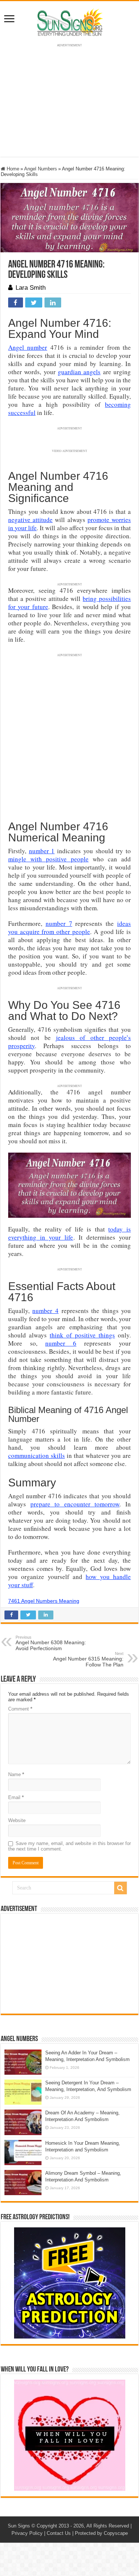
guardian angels (79, 372)
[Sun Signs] (70, 22)
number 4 (45, 1311)
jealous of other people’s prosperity (69, 1042)
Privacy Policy (27, 2533)
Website (17, 1820)
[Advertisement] (70, 1964)
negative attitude (30, 520)
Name (16, 1774)
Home (12, 169)
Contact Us (59, 2533)
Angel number (28, 347)
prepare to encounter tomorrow (75, 1504)
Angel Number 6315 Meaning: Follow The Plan (88, 1659)
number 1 (42, 851)
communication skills (37, 1455)
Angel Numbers (41, 169)
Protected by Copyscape (101, 2533)
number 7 (59, 923)
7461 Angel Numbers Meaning (44, 1601)
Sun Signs (19, 2526)
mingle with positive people (48, 859)
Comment (20, 1709)
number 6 (61, 1343)
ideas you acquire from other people (69, 928)
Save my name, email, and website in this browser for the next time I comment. (69, 1846)
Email (16, 1797)
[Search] (120, 1888)
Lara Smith (31, 288)
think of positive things (82, 1335)
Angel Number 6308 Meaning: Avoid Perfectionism (51, 1643)
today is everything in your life (69, 1233)
